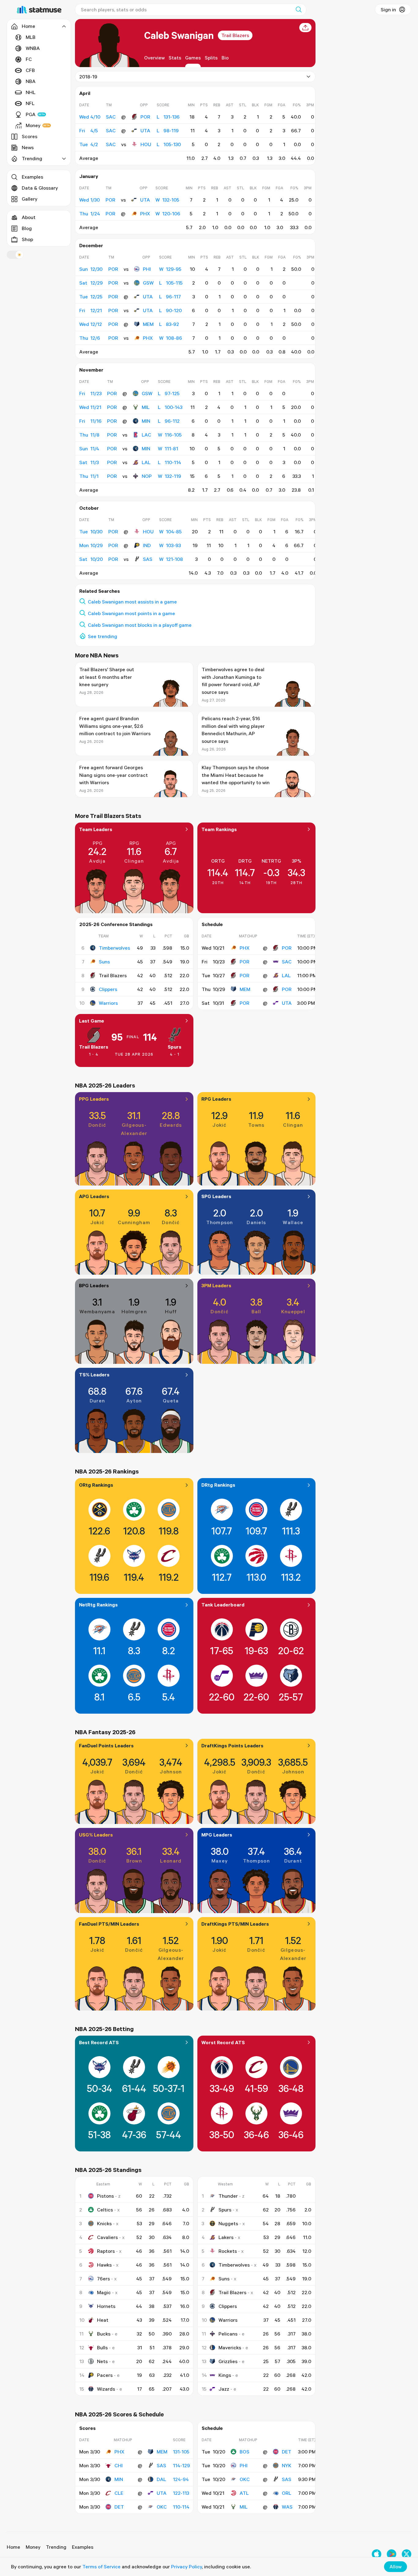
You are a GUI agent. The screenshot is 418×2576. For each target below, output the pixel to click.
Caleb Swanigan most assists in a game (132, 602)
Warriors (108, 1003)
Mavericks (230, 2347)
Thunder (228, 2196)
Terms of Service (101, 2567)
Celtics (105, 2210)
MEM (148, 324)
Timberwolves (114, 948)
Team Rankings (219, 829)
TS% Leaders (94, 1375)
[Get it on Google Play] (392, 2554)
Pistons (105, 2196)
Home (13, 2547)
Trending (56, 2547)
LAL (146, 462)
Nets (102, 2361)
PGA (31, 114)
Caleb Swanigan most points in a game (131, 613)
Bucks (104, 2334)
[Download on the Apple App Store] (377, 2554)
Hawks (104, 2265)
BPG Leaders (94, 1285)
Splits (211, 58)
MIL (146, 407)
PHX (145, 214)
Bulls (102, 2347)
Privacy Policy (187, 2567)
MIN (146, 421)
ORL (287, 2493)
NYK (287, 2465)
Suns (104, 962)
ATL (244, 2493)
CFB (30, 70)
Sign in (388, 9)
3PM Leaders (216, 1285)
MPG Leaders (217, 1835)
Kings (225, 2375)
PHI (147, 269)
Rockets (228, 2251)
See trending (103, 636)
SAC (287, 962)
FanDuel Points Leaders (106, 1746)
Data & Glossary (40, 188)
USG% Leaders (96, 1835)
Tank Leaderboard (223, 1605)
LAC (146, 435)
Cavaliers (107, 2237)
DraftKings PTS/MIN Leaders (235, 1924)
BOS (244, 2452)
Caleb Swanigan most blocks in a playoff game (140, 625)
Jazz (224, 2389)
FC (29, 59)
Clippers (108, 989)
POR (145, 117)
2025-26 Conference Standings (116, 924)
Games (193, 58)
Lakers (226, 2237)
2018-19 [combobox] (88, 77)
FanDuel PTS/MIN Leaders (109, 1924)
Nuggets (228, 2223)
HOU (146, 144)
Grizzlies (228, 2361)
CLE (119, 2493)
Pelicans (228, 2334)
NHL (31, 92)
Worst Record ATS (223, 2042)
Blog (27, 228)
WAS (287, 2507)
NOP (147, 476)
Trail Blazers (235, 35)
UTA (145, 131)
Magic (104, 2292)
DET (119, 2507)
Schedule (212, 924)
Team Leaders (96, 829)
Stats (175, 58)
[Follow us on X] (407, 2554)
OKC (162, 2507)
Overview (154, 58)
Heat (103, 2320)
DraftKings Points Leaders (232, 1746)
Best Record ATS (99, 2042)
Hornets (106, 2306)
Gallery (30, 199)
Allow (396, 2567)
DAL (161, 2479)
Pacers (105, 2375)
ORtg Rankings (96, 1485)
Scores (30, 136)
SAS (148, 559)
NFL (30, 103)
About (29, 217)
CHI (119, 2465)
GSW (148, 283)
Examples (32, 177)
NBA (31, 81)
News (28, 147)
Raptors (106, 2251)
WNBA (33, 48)
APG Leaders (94, 1196)
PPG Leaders (94, 1099)
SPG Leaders (216, 1196)
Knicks (104, 2223)
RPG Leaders (216, 1099)
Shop (27, 239)
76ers (103, 2279)
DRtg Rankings (218, 1485)
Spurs (175, 1047)
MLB (31, 37)
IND (147, 545)
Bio (225, 58)
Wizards (106, 2389)
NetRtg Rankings (98, 1605)
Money (33, 125)
